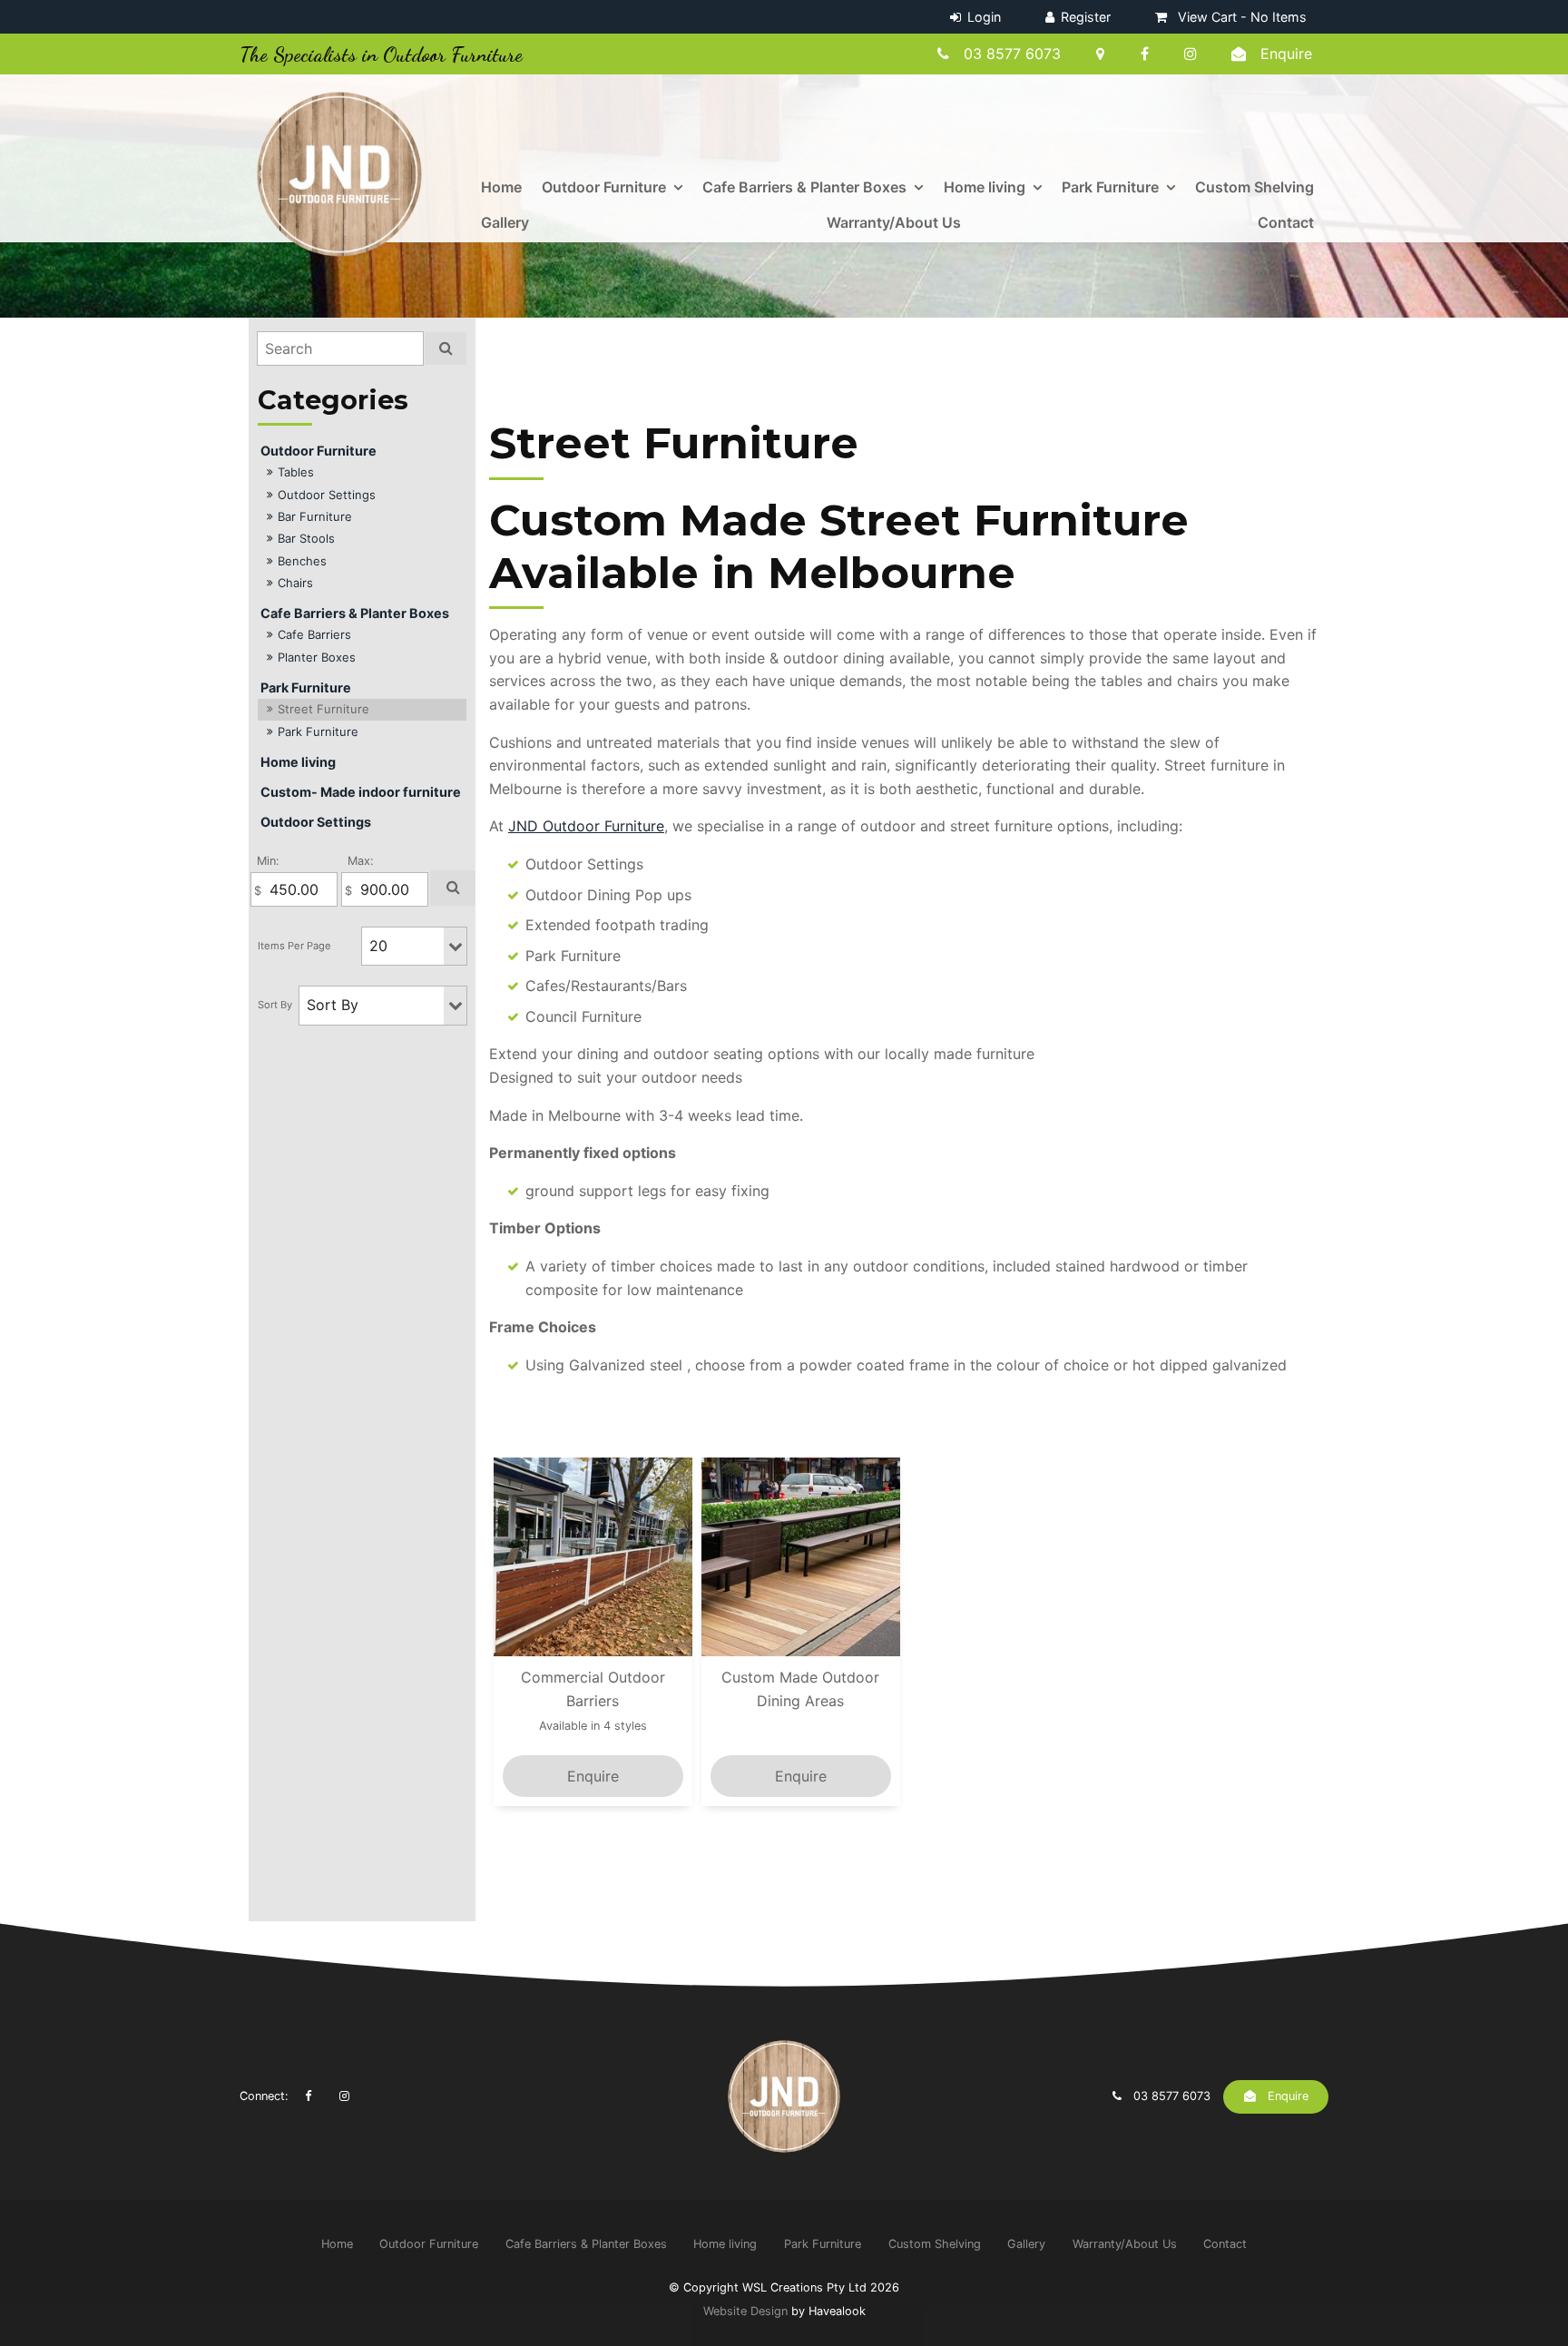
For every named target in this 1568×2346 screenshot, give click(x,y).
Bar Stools (306, 538)
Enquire (1286, 54)
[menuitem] (337, 2243)
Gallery (505, 222)
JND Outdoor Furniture (586, 826)
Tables (296, 472)
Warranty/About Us (894, 222)
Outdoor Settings (327, 495)
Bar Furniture (315, 516)
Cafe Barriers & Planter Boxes (804, 187)
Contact (1286, 222)
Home (501, 187)
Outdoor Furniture (604, 187)
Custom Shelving (1254, 187)
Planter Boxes (317, 657)
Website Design (745, 2311)
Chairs (295, 583)
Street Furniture (323, 709)
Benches (302, 561)
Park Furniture (1110, 187)
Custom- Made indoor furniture (361, 792)
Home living (985, 187)
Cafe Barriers (314, 634)
